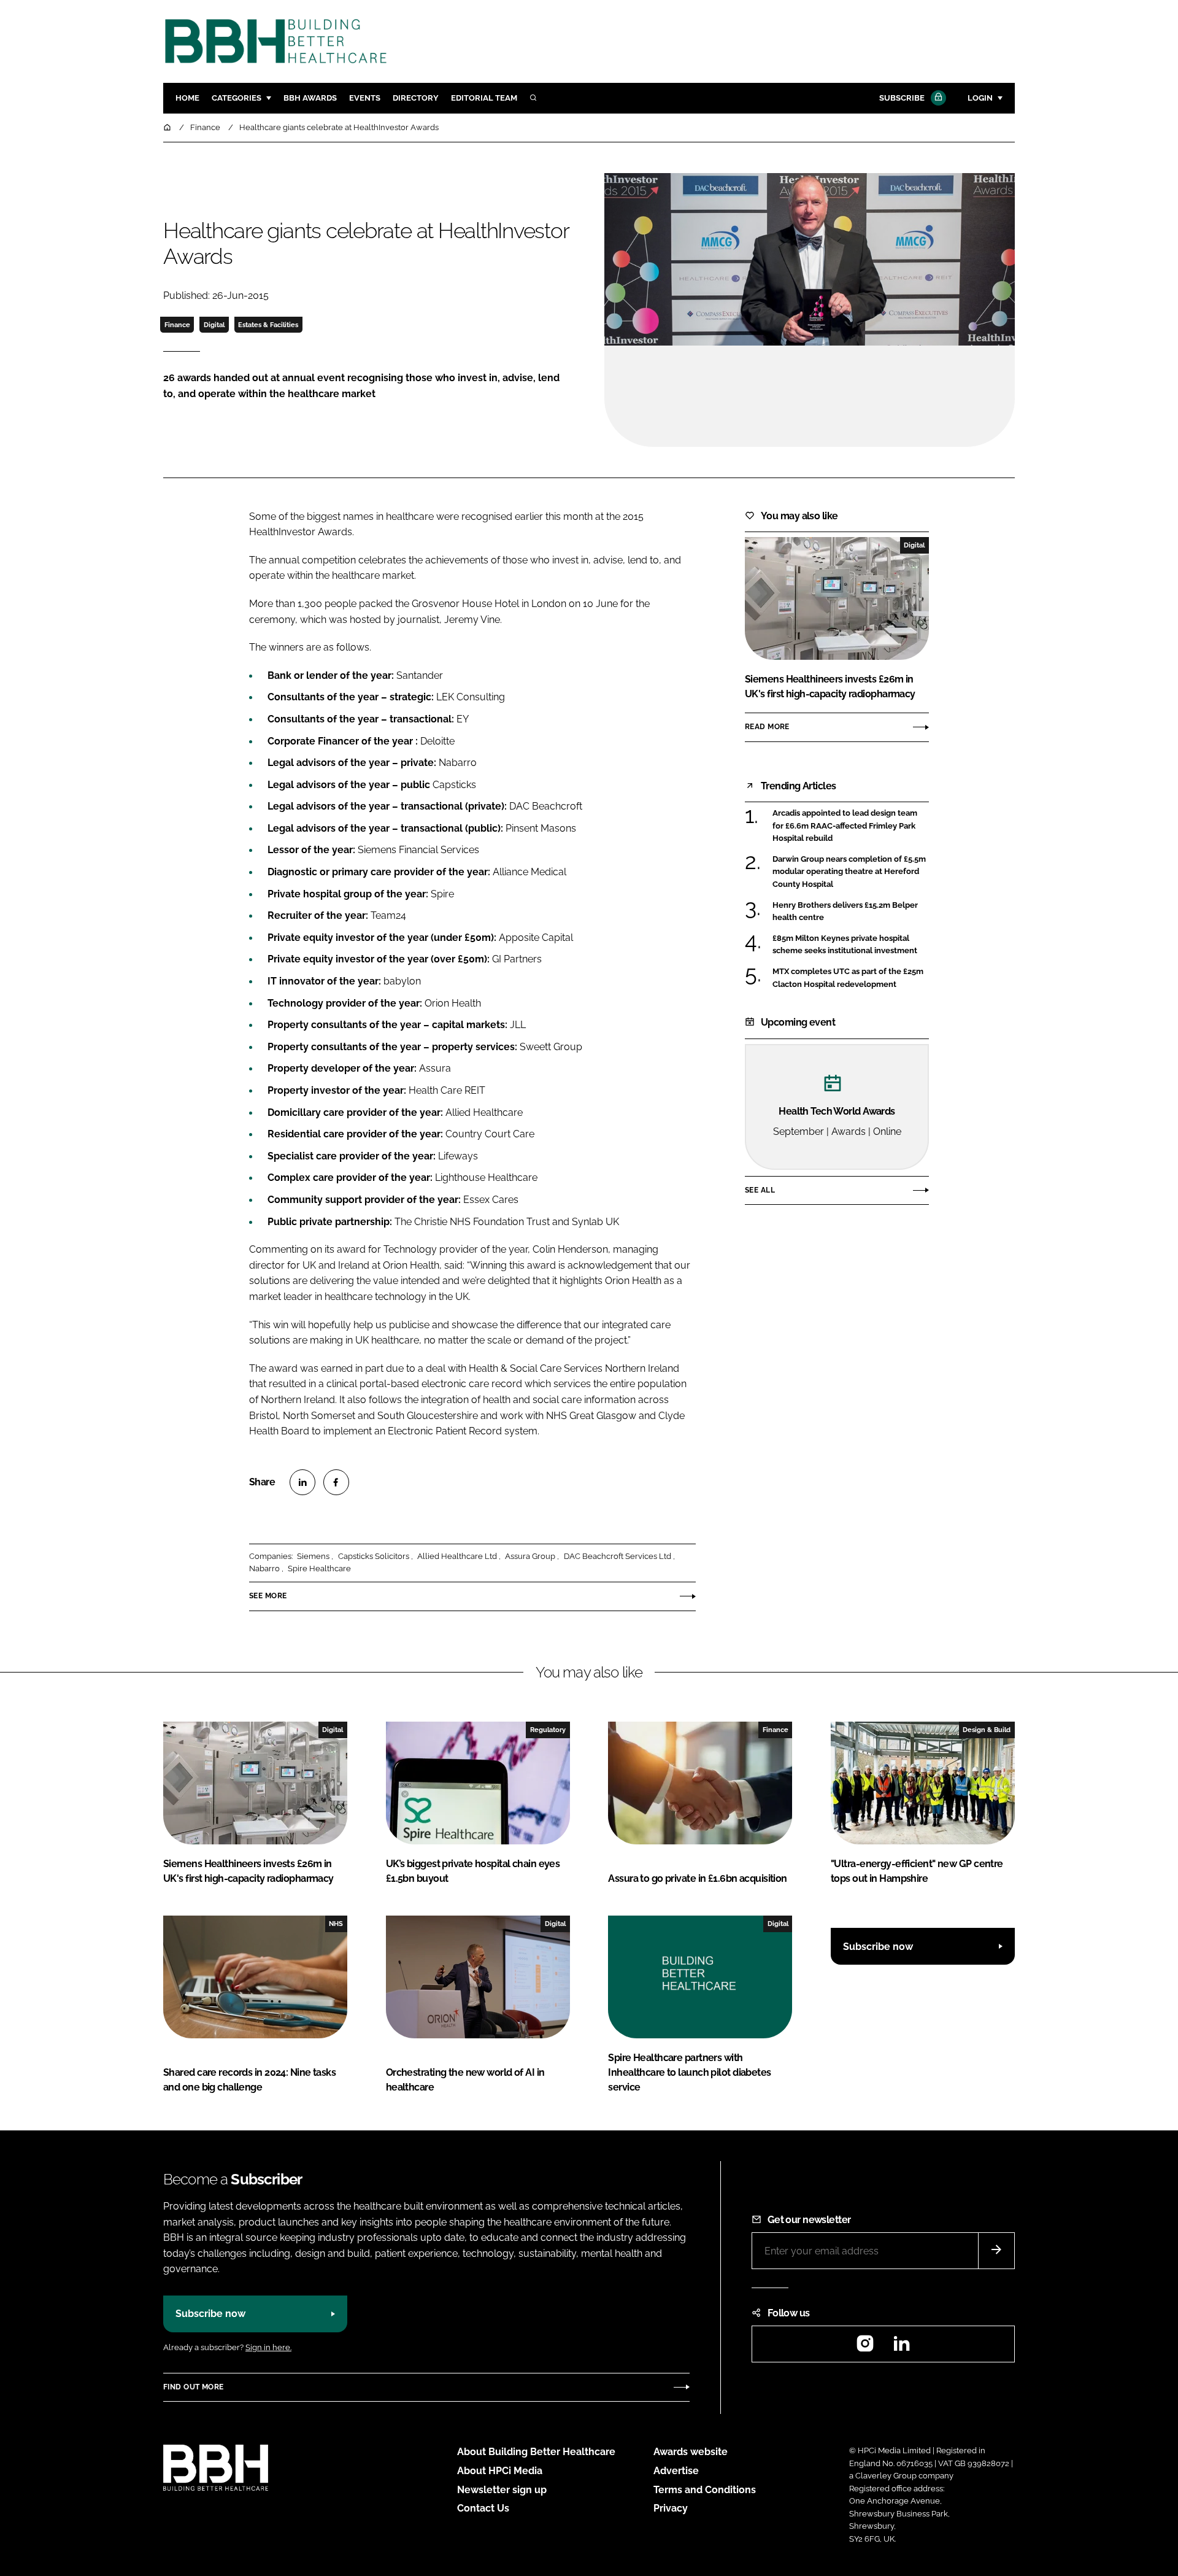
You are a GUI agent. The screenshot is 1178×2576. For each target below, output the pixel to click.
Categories (237, 98)
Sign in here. (268, 2347)
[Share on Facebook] (336, 1482)
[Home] (168, 127)
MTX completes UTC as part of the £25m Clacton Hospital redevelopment (851, 978)
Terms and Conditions (705, 2490)
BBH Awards (310, 98)
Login (980, 98)
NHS (336, 1924)
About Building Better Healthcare (536, 2452)
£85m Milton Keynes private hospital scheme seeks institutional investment (851, 945)
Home (187, 98)
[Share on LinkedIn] (302, 1482)
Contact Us (483, 2508)
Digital (214, 325)
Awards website (691, 2452)
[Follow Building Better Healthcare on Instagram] (865, 2347)
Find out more (193, 2387)
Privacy (671, 2508)
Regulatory (548, 1730)
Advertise (676, 2471)
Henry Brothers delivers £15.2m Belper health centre (851, 912)
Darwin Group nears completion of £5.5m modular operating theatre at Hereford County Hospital (851, 872)
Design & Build (987, 1730)
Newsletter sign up (502, 2490)
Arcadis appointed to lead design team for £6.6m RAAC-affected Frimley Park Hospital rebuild (851, 826)
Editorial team (484, 98)
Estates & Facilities (268, 325)
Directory (416, 98)
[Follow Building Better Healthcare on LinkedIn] (901, 2347)
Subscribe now (878, 1947)
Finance (177, 325)
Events (365, 98)
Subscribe (902, 98)
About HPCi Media (500, 2471)
